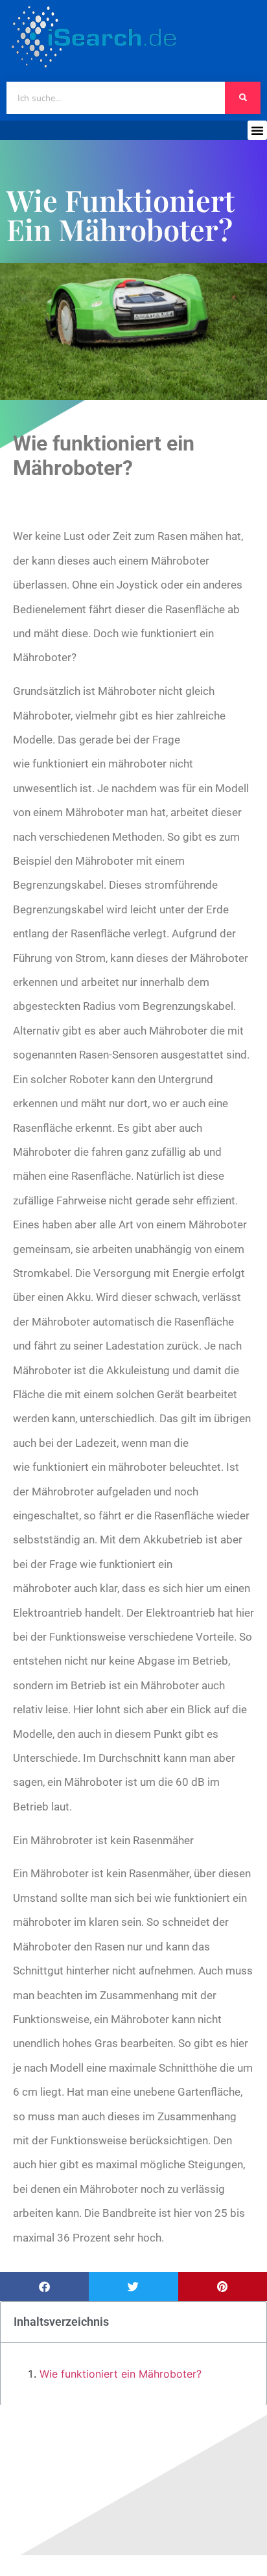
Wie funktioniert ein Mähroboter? (121, 2374)
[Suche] (243, 98)
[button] (257, 130)
